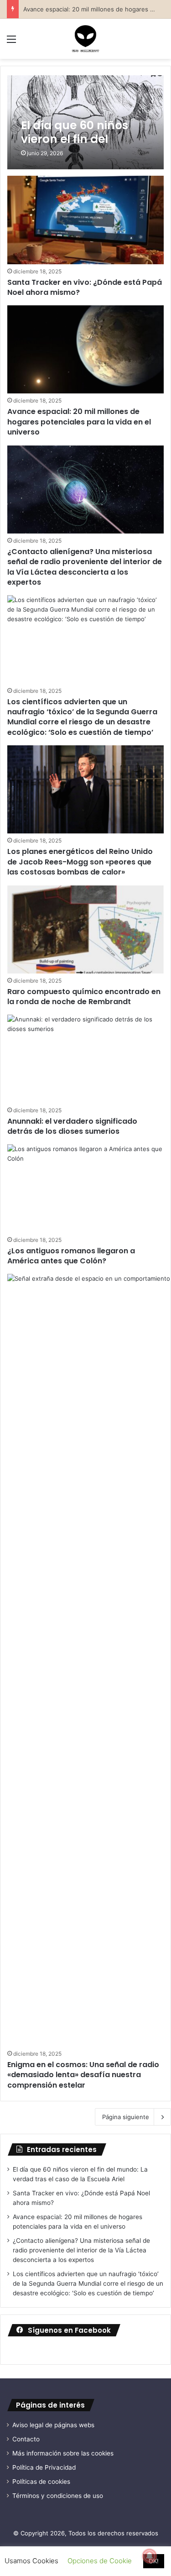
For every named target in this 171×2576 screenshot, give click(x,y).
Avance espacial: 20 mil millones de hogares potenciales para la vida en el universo (79, 422)
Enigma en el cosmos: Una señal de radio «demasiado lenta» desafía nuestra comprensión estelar (83, 2075)
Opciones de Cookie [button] (100, 2561)
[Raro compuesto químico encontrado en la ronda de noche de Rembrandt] (85, 929)
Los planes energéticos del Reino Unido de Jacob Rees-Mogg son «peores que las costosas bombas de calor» (80, 862)
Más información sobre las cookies (63, 2453)
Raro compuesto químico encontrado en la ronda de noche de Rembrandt (84, 997)
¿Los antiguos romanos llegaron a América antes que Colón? (71, 1256)
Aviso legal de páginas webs (53, 2425)
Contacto (26, 2439)
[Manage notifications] (150, 2556)
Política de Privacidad (44, 2467)
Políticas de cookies (41, 2482)
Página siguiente (126, 2117)
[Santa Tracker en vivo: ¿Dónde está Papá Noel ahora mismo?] (85, 220)
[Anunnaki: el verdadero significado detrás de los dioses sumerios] (85, 1059)
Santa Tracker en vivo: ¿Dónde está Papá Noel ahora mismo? (85, 287)
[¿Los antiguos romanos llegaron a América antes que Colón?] (85, 1188)
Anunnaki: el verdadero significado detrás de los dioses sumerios (72, 1126)
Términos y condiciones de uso (58, 2496)
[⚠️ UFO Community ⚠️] (86, 39)
